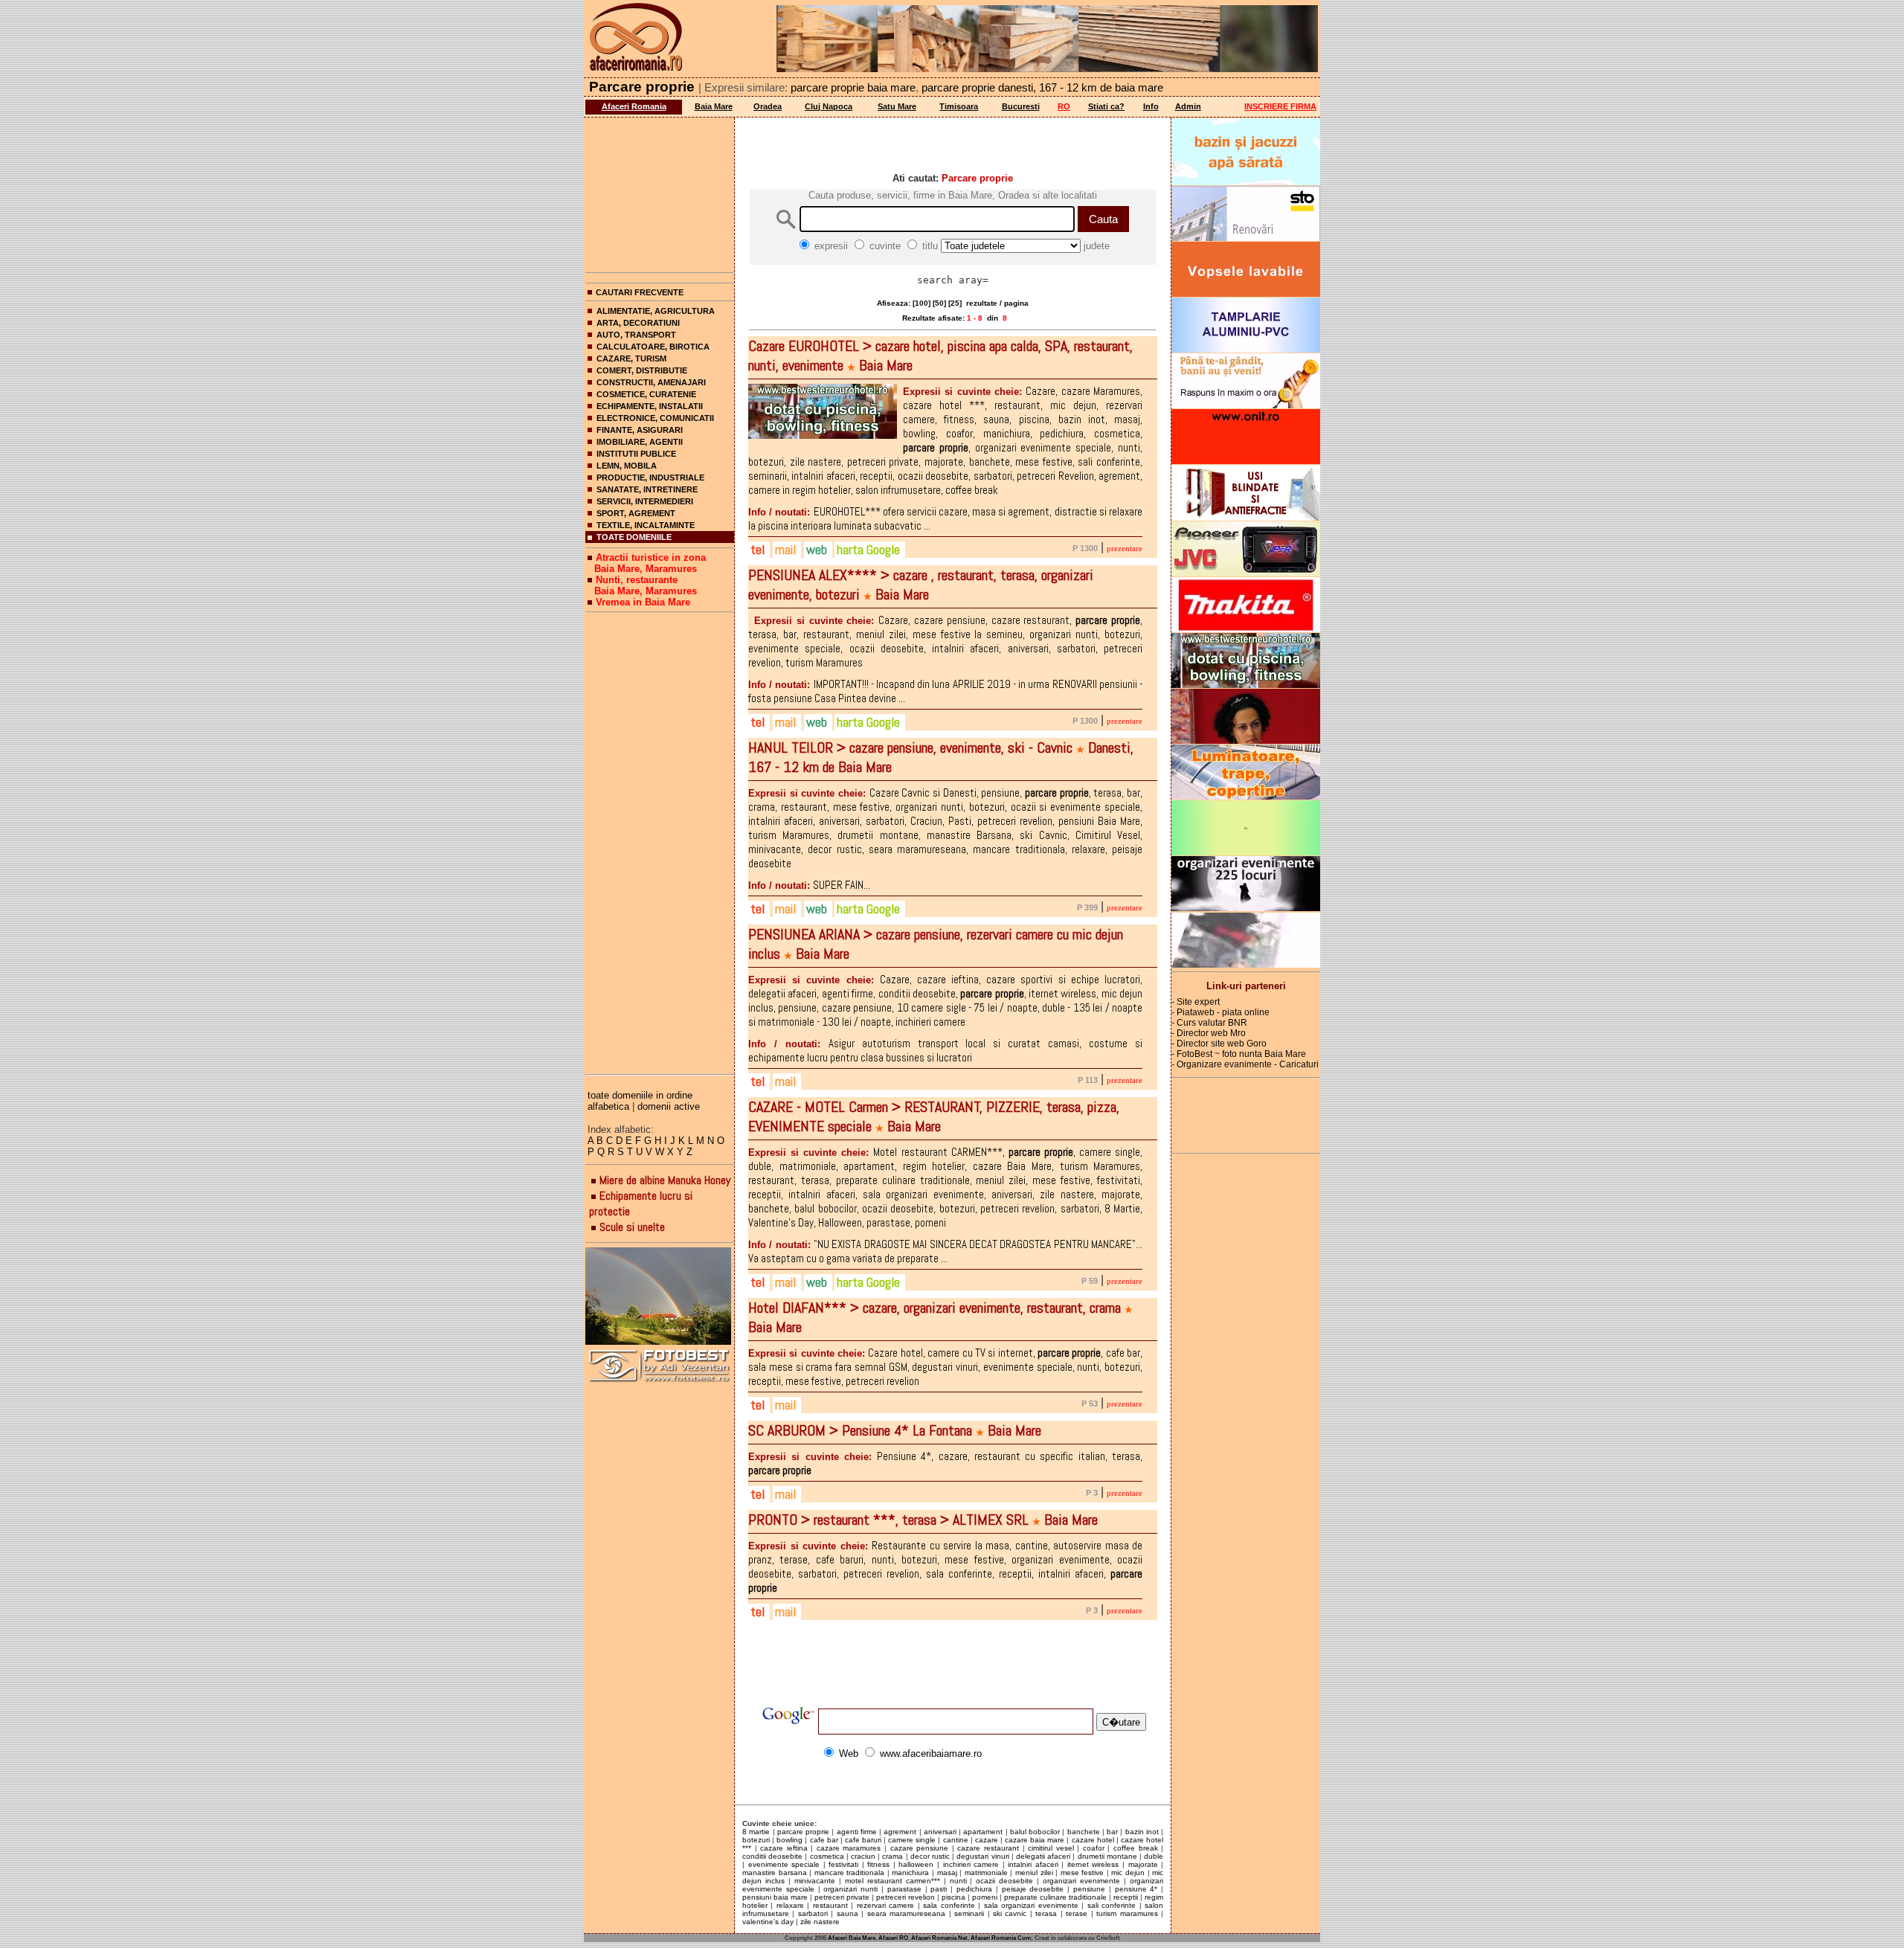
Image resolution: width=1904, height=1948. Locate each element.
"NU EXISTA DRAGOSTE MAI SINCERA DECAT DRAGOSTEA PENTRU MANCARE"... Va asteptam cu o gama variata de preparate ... (945, 1251)
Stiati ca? (1106, 106)
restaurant (830, 1905)
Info (1151, 106)
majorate (1143, 1864)
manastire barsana (775, 1873)
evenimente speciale (784, 1864)
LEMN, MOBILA (627, 466)
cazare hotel (1093, 1840)
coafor (1094, 1848)
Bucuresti (1021, 106)
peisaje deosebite (1033, 1889)
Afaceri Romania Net (939, 1938)
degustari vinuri (982, 1856)
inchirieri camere (971, 1864)
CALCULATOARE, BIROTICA (653, 347)
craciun (863, 1856)
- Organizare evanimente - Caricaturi (1245, 1064)
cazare (987, 1840)
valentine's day (768, 1922)
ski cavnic (1010, 1913)
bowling (789, 1840)
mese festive (1083, 1873)
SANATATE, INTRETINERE (647, 489)
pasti (939, 1889)
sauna (848, 1913)
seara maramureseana (906, 1913)
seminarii (969, 1913)
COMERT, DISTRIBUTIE (642, 370)
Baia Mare (714, 106)
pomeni (985, 1897)
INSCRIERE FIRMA (1280, 106)
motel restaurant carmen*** (892, 1881)
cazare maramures (849, 1848)
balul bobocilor (1035, 1832)
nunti (958, 1881)
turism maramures (1127, 1913)
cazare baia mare (1035, 1840)
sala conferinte (949, 1905)
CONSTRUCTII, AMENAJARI (651, 382)
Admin (1188, 106)
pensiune (1089, 1889)
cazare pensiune (920, 1848)
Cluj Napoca (829, 106)
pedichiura (974, 1889)
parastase (904, 1889)
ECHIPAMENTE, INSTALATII (650, 406)
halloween (916, 1864)
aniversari (940, 1832)
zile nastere (820, 1922)
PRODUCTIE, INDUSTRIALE (650, 478)
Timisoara (959, 106)
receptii (1126, 1897)
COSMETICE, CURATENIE (646, 394)
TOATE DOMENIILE (634, 537)
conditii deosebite (772, 1856)
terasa (1046, 1913)
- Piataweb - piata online (1220, 1012)
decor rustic (930, 1856)
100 (922, 303)
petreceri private (842, 1897)
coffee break (1136, 1848)
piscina (953, 1897)
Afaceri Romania (634, 106)
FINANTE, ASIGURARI (640, 430)
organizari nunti (850, 1889)
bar (1112, 1832)
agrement (900, 1832)
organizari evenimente (1081, 1881)
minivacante (815, 1881)
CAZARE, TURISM (631, 359)
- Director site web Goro (1219, 1044)
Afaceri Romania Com (1001, 1938)
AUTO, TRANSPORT (636, 335)
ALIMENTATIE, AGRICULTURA (656, 311)
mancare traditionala (850, 1873)
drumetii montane (1107, 1856)
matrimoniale (986, 1873)
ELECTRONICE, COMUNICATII (655, 418)
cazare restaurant (988, 1848)
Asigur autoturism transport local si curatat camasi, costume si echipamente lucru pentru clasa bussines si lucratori (945, 1050)
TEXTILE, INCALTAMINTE (646, 525)
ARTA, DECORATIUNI (638, 323)
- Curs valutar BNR (1209, 1023)
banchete (1084, 1832)
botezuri (756, 1840)
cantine (956, 1840)
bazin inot (1142, 1832)
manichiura (910, 1873)
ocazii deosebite (1004, 1881)
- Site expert (1196, 1002)
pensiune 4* (1136, 1889)
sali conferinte (1112, 1905)
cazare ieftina (784, 1848)
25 (955, 303)
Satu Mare (897, 106)
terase (1077, 1913)
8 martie (756, 1832)
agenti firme (857, 1832)
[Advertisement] (660, 192)
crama (892, 1856)
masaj (947, 1873)
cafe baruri (863, 1840)
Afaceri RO (893, 1938)
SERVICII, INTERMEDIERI (645, 501)
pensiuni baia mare (775, 1897)
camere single (912, 1840)
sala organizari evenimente (1031, 1905)
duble (1154, 1856)
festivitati (843, 1864)
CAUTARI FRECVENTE (640, 292)
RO (1064, 106)
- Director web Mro (1209, 1033)
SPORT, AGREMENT (636, 513)
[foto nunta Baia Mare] (660, 1297)
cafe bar (824, 1840)
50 (939, 303)
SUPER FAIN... (809, 885)
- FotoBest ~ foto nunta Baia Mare (1239, 1054)
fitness (878, 1864)
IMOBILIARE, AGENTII (640, 442)
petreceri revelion (906, 1897)
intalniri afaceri (1033, 1864)
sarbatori (813, 1913)
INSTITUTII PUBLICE (636, 454)
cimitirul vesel (1051, 1848)
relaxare (790, 1905)
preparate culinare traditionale (1055, 1897)
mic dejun (1128, 1873)
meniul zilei (1034, 1873)
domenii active (669, 1106)
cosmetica (827, 1856)
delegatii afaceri (1043, 1856)
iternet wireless (1093, 1864)
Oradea (768, 106)
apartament (983, 1832)
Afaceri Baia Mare (852, 1938)
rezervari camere (885, 1905)
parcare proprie (803, 1832)
